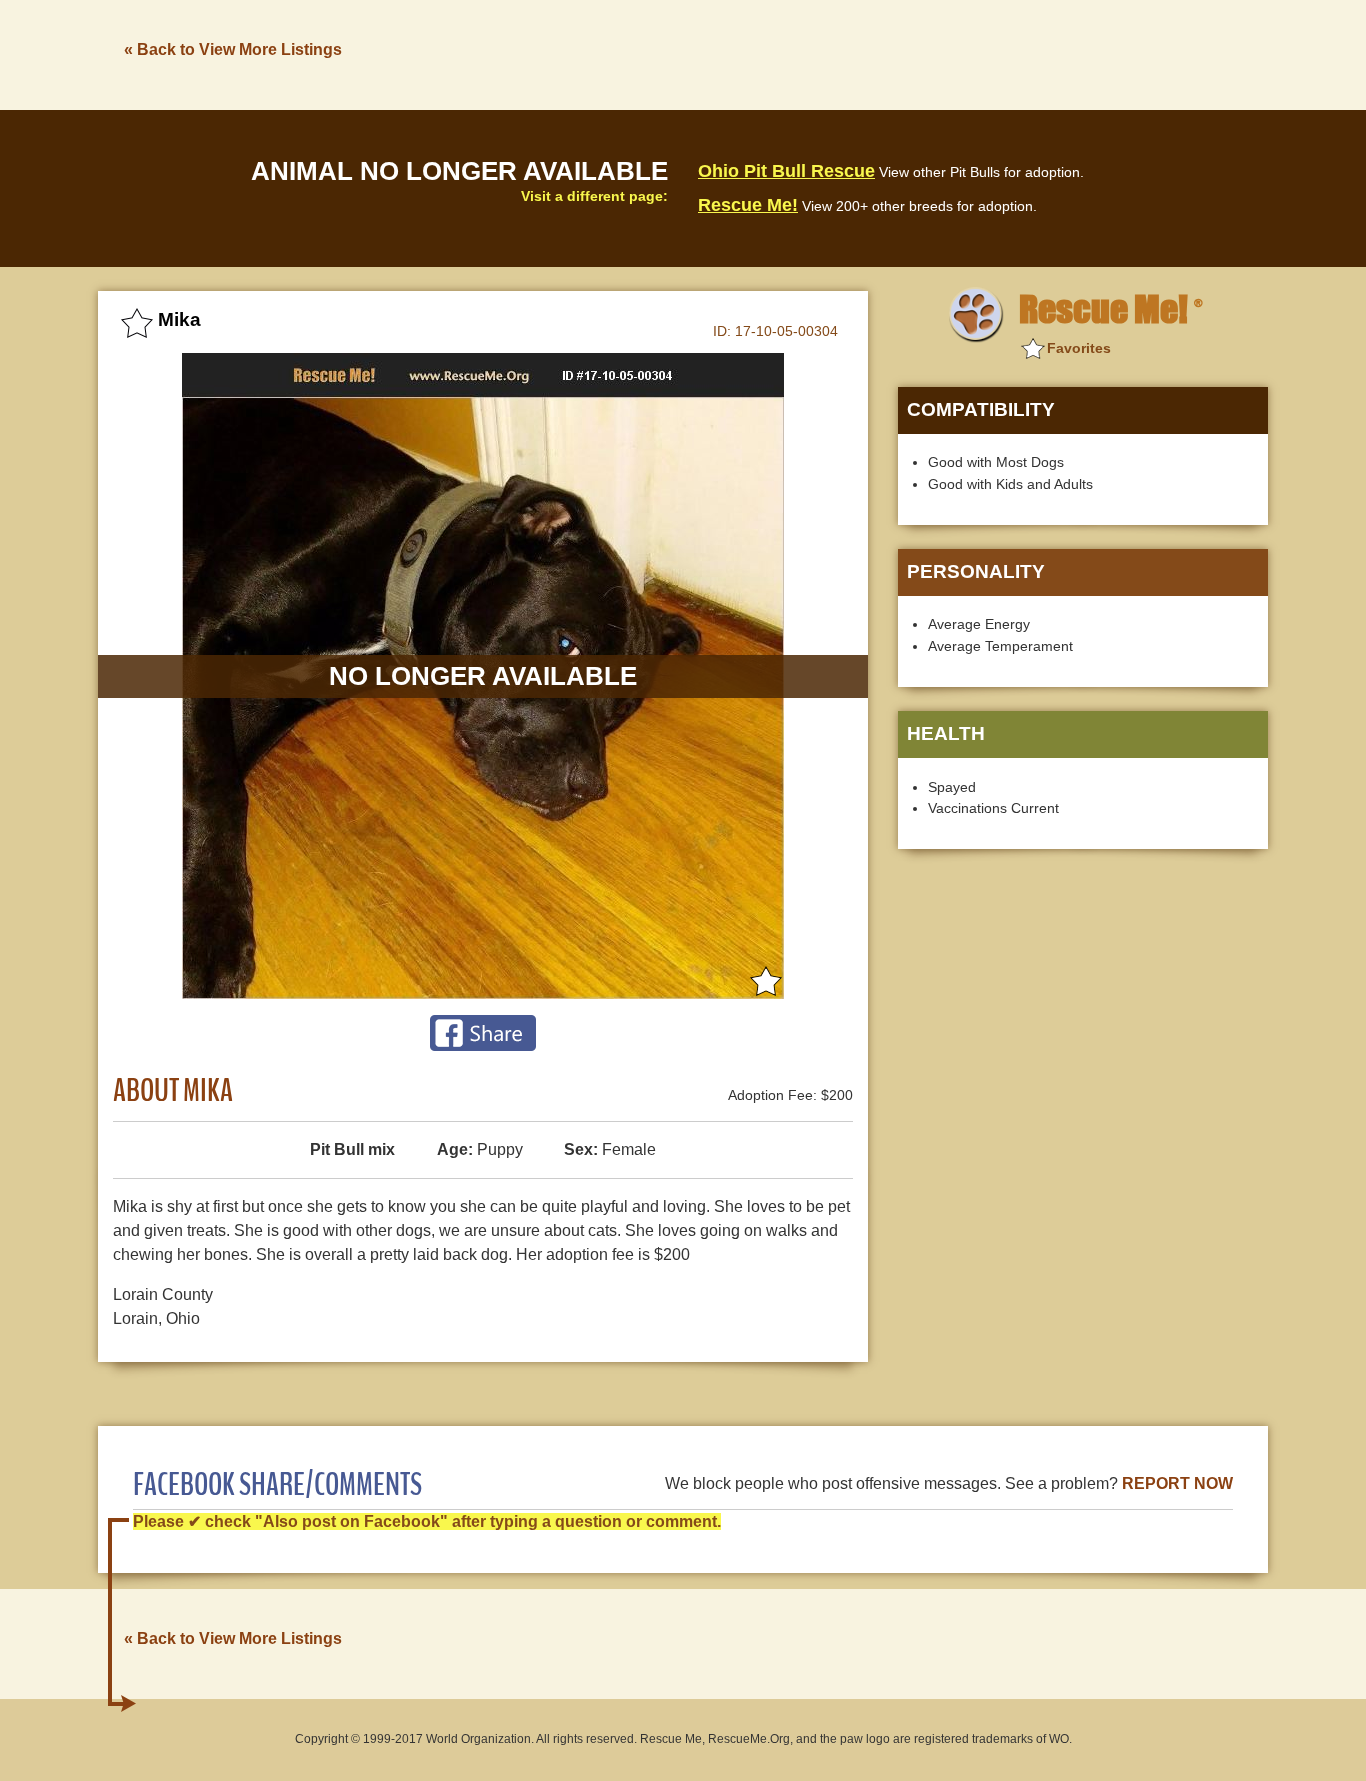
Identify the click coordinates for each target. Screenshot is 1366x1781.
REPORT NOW (1177, 1483)
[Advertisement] (904, 53)
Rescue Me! (748, 205)
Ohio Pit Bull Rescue (786, 171)
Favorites (1079, 348)
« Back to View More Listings (233, 49)
